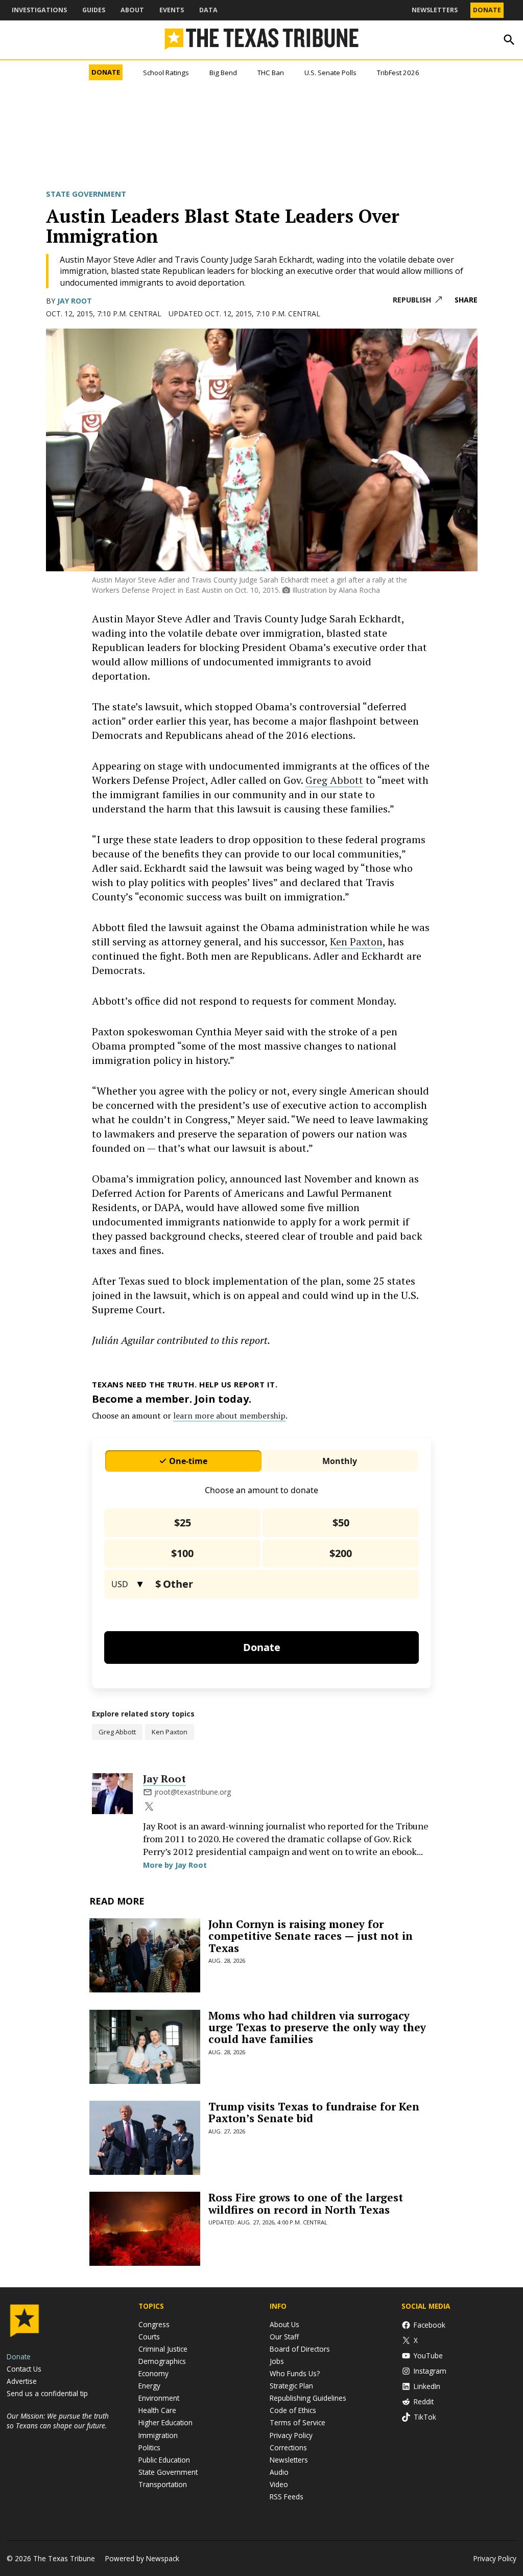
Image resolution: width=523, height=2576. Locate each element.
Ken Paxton (356, 942)
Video (279, 2484)
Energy (149, 2386)
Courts (149, 2337)
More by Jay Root (175, 1865)
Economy (153, 2373)
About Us (284, 2324)
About (132, 10)
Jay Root (75, 301)
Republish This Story (417, 300)
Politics (149, 2447)
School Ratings (166, 73)
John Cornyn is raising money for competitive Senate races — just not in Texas (311, 1936)
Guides (94, 10)
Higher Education (165, 2422)
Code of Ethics (293, 2410)
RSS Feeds (287, 2497)
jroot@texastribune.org (193, 1792)
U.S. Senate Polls (330, 73)
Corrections (288, 2447)
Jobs (277, 2361)
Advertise (22, 2381)
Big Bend (223, 73)
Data (208, 10)
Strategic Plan (291, 2386)
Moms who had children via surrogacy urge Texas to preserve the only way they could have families (317, 2027)
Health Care (157, 2410)
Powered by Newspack (142, 2558)
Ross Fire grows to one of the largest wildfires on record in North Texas (306, 2203)
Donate (487, 10)
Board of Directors (300, 2349)
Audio (279, 2472)
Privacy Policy (291, 2435)
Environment (159, 2398)
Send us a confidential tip (47, 2393)
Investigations (39, 10)
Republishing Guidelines (308, 2398)
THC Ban (271, 73)
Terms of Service (298, 2422)
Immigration (158, 2435)
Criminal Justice (163, 2349)
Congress (154, 2324)
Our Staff (284, 2337)
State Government (86, 194)
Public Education (164, 2460)
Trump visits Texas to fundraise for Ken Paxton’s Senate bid (314, 2112)
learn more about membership (229, 1415)
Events (172, 10)
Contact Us (24, 2369)
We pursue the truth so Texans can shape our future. (58, 2421)
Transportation (163, 2484)
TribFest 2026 (398, 73)
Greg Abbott (334, 780)
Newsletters (435, 10)
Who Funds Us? (295, 2373)
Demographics (162, 2361)
